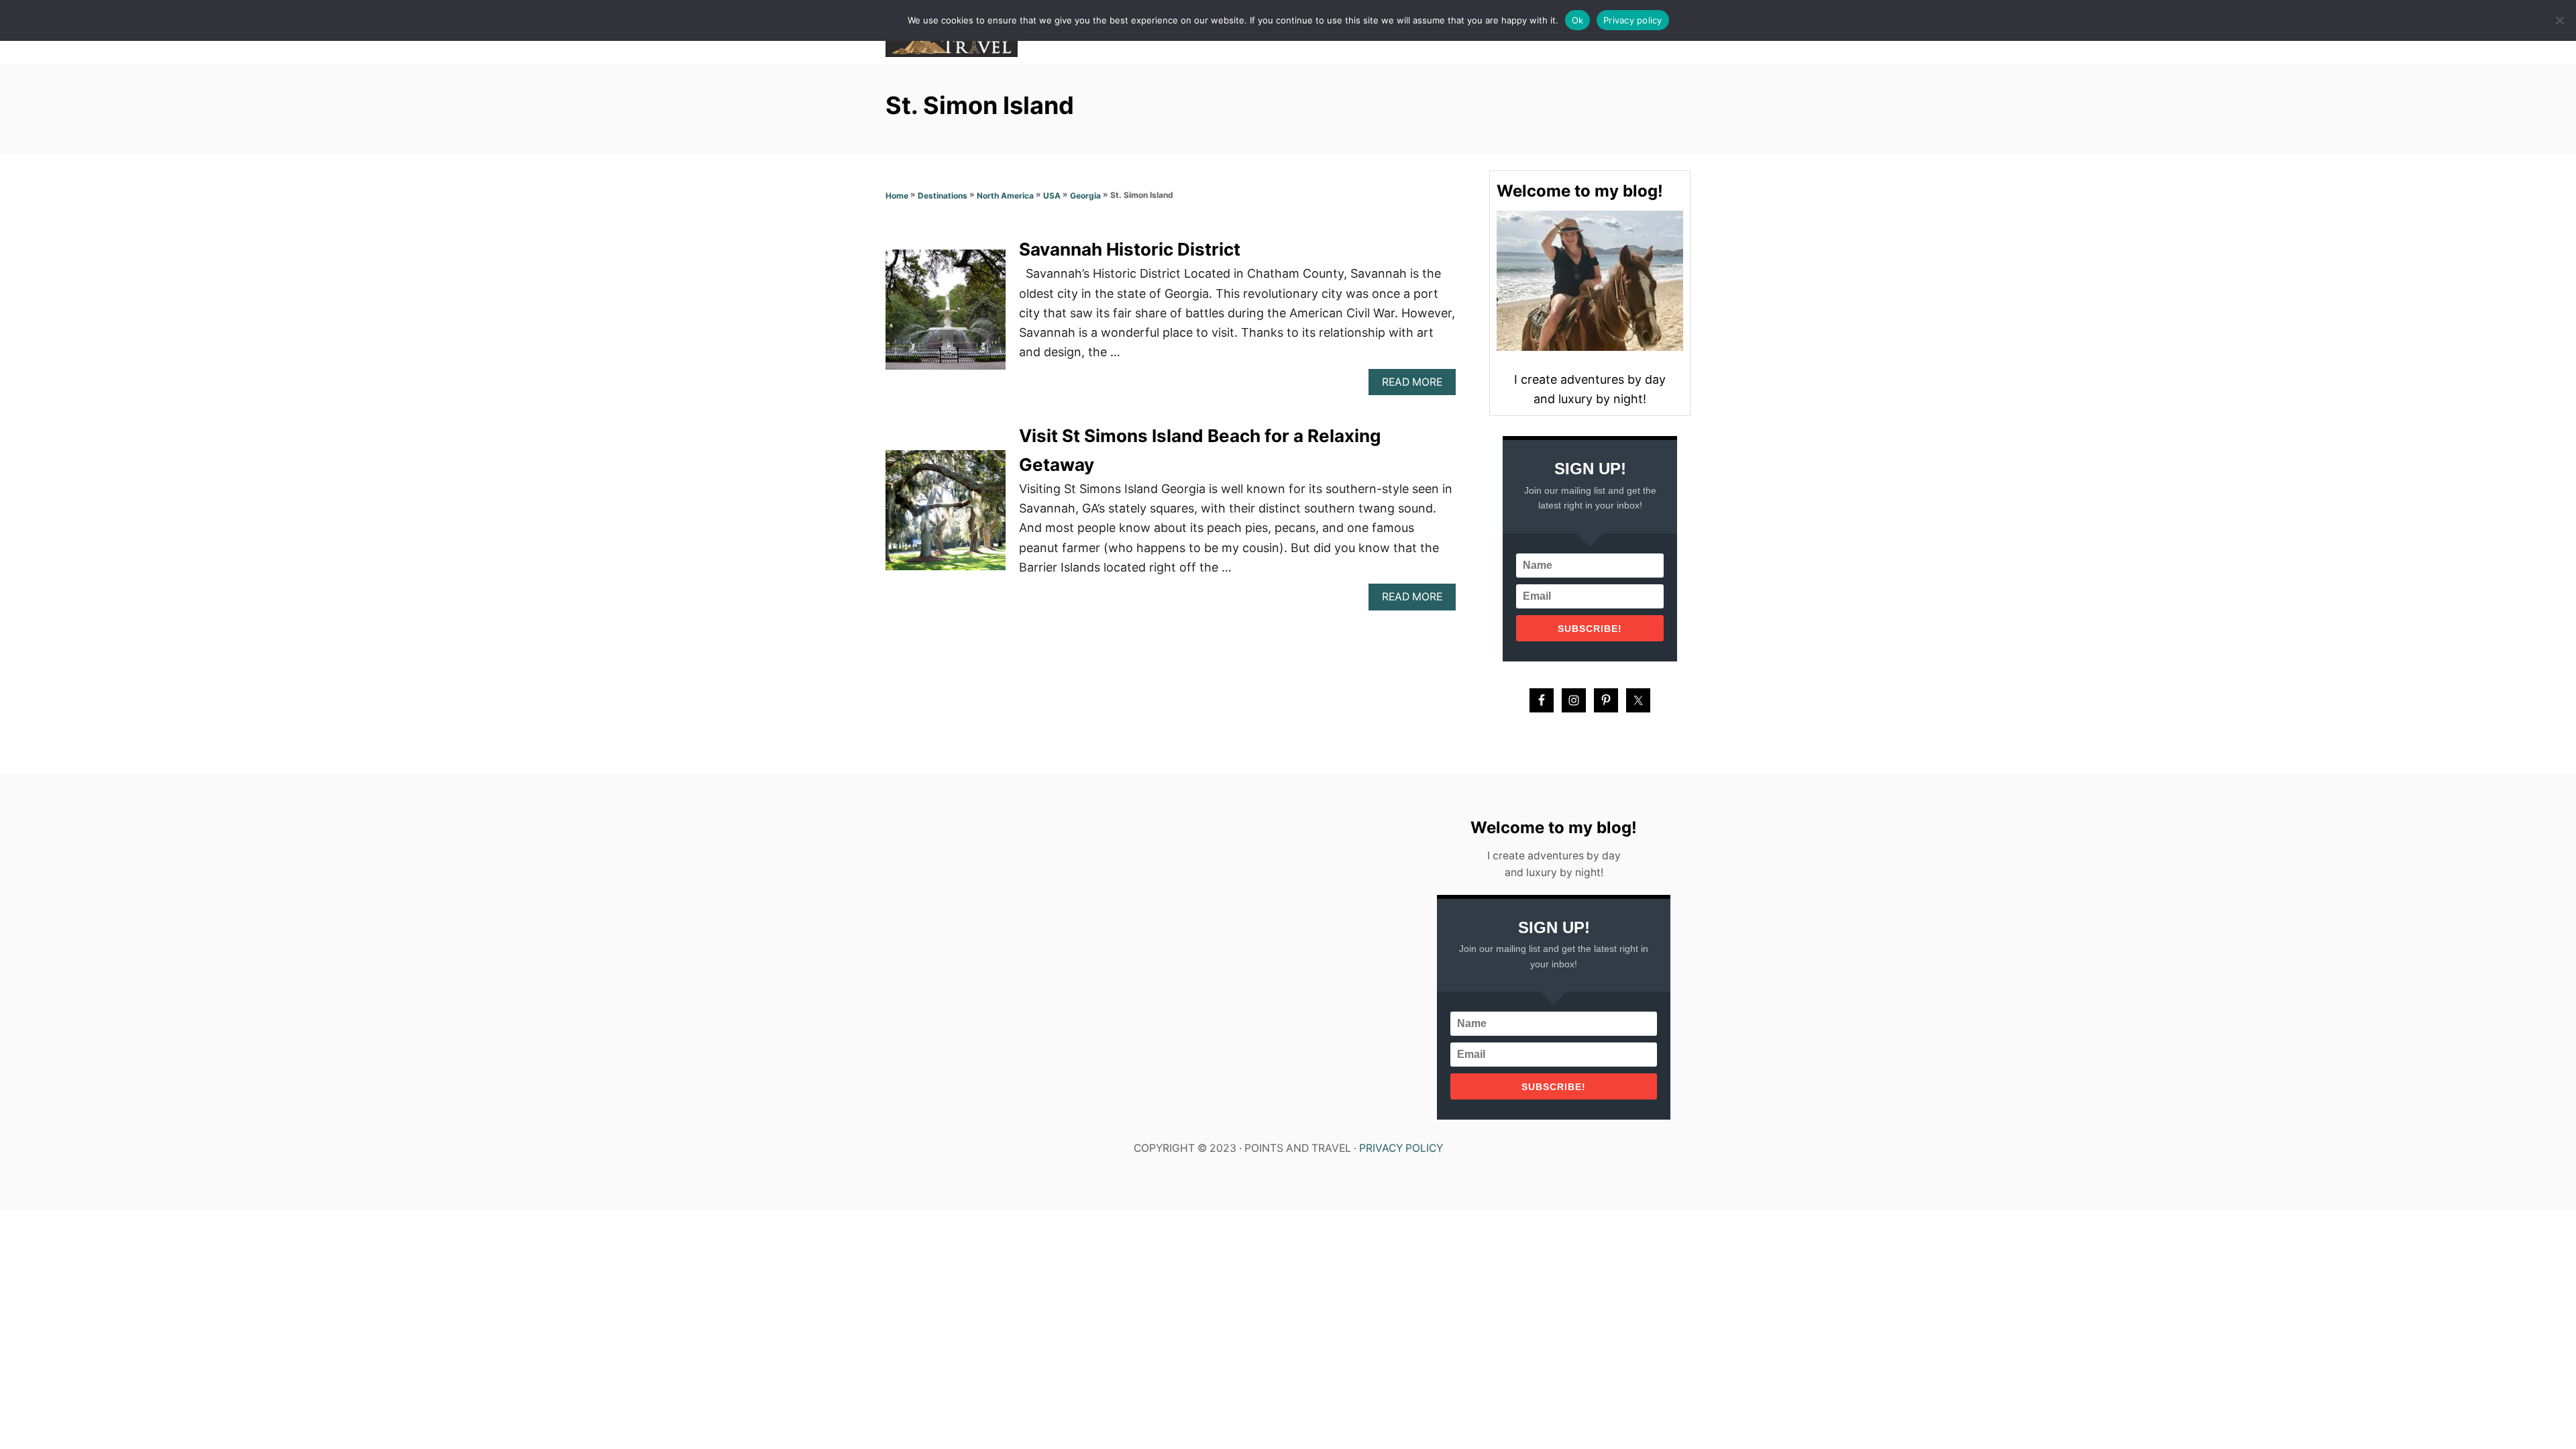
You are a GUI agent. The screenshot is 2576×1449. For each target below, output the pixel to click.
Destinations (943, 196)
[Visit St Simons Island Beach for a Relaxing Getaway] (946, 516)
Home (897, 196)
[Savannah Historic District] (946, 316)
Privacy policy (1633, 20)
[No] (2559, 20)
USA (1052, 196)
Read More (1416, 385)
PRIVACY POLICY (1401, 1148)
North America (1005, 196)
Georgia (1085, 196)
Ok (1578, 20)
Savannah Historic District (1130, 249)
